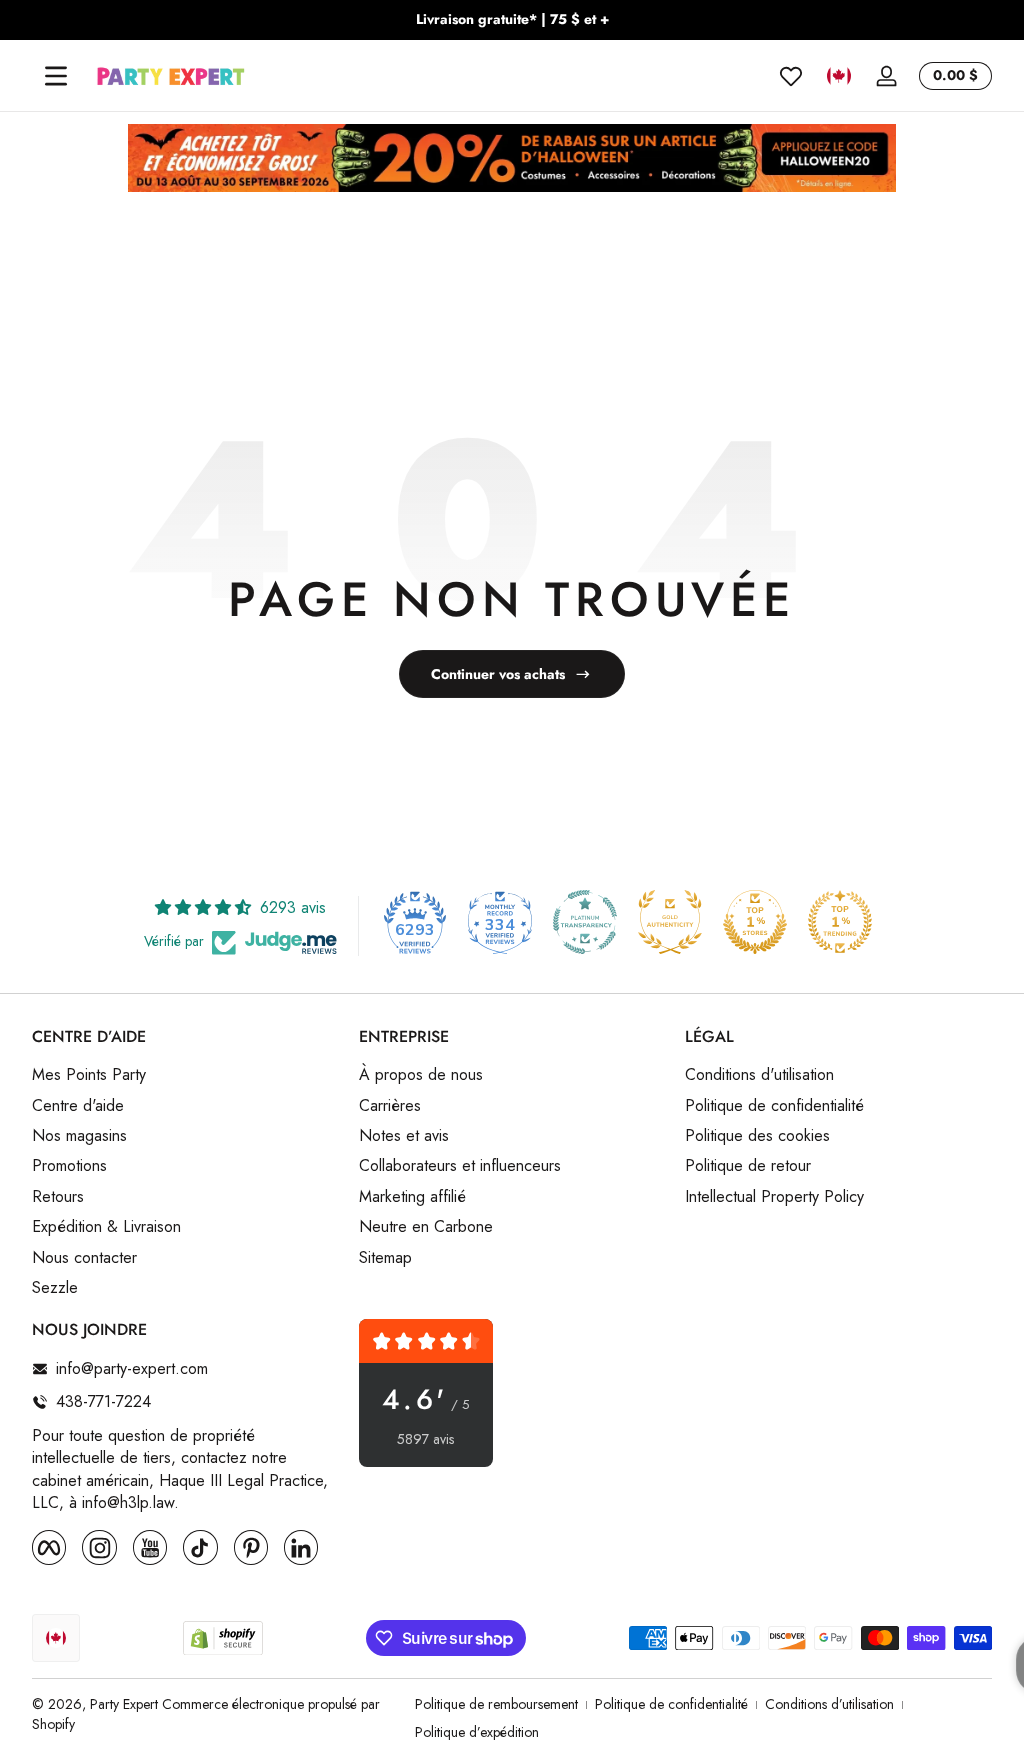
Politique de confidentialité (774, 1106)
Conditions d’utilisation (829, 1704)
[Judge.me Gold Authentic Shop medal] (670, 922)
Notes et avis (404, 1136)
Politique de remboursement (496, 1704)
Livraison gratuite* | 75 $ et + (512, 19)
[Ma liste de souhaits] (791, 76)
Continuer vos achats (498, 674)
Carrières (390, 1106)
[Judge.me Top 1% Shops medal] (755, 922)
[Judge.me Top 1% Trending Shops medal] (840, 922)
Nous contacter (84, 1258)
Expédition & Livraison (106, 1227)
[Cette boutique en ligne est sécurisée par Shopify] (223, 1638)
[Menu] (56, 76)
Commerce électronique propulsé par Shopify (206, 1714)
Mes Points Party (89, 1075)
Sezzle (55, 1288)
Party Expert (124, 1704)
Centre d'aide (78, 1106)
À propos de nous (421, 1075)
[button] (839, 76)
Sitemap (385, 1258)
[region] (512, 20)
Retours (58, 1197)
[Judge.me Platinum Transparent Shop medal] (585, 922)
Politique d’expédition (477, 1732)
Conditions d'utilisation (759, 1075)
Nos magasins (79, 1136)
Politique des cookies (757, 1136)
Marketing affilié (412, 1197)
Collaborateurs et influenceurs (460, 1166)
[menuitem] (185, 1075)
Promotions (69, 1166)
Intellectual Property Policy (774, 1197)
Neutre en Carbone (426, 1227)
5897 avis (425, 1439)
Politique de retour (748, 1166)
